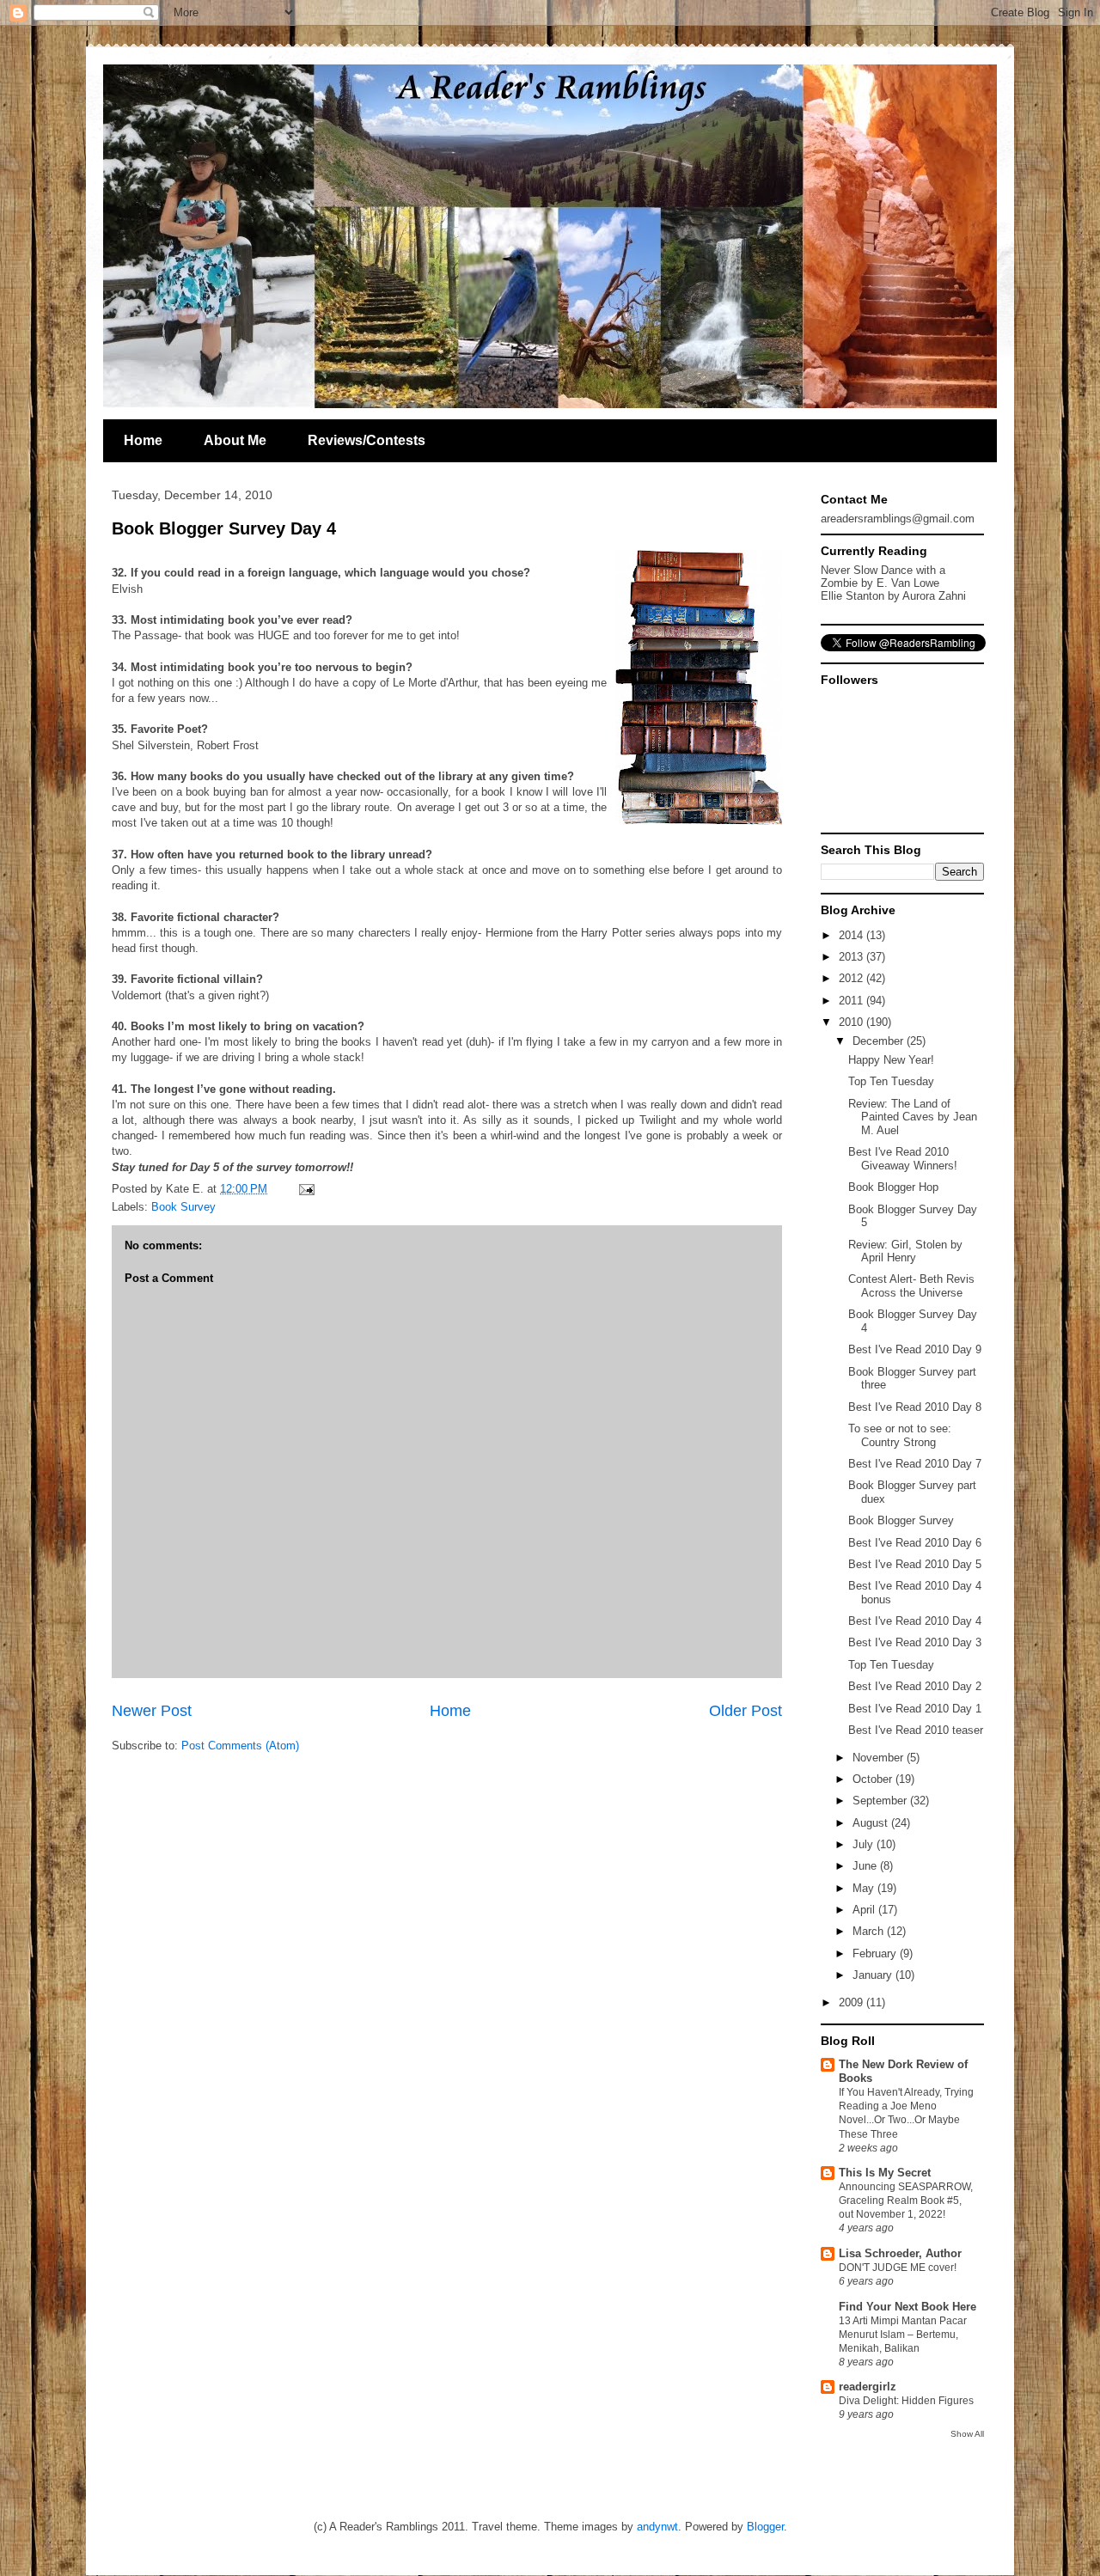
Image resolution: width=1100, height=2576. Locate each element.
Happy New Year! (891, 1060)
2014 (852, 935)
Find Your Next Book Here (907, 2307)
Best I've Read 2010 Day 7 (915, 1464)
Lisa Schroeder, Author (900, 2253)
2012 (852, 978)
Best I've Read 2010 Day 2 (915, 1686)
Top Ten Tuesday (891, 1081)
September (881, 1801)
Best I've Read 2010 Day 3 (915, 1642)
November (880, 1758)
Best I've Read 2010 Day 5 (915, 1564)
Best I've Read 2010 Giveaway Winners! (903, 1159)
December (880, 1041)
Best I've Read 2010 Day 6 (915, 1543)
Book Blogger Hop (893, 1187)
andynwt (657, 2527)
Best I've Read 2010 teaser (916, 1730)
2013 (852, 957)
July (865, 1844)
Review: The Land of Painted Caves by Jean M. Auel (913, 1117)
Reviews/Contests (367, 440)
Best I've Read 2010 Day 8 (915, 1407)
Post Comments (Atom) (240, 1746)
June (866, 1866)
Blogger (765, 2527)
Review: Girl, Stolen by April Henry (905, 1251)
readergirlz (868, 2387)
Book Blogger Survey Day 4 (224, 528)
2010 (852, 1022)
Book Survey (183, 1207)
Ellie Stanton (852, 596)
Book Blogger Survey (901, 1520)
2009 (852, 2002)
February (876, 1953)
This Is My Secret (885, 2173)
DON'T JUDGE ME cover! (898, 2268)
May (865, 1888)
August (872, 1823)
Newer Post (152, 1711)
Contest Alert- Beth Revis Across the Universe (911, 1286)
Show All (967, 2434)
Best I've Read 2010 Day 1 (915, 1709)
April (865, 1910)
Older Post (746, 1711)
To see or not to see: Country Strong (900, 1435)
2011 (852, 1001)
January (874, 1975)
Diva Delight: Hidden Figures (906, 2401)
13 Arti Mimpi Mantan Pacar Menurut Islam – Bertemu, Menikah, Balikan (903, 2335)
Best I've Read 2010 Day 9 (915, 1349)
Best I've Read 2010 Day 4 (915, 1621)
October (874, 1779)
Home (143, 440)
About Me (235, 440)
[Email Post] (304, 1189)
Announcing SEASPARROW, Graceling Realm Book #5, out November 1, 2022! (906, 2201)
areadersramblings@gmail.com (898, 519)
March (870, 1931)
